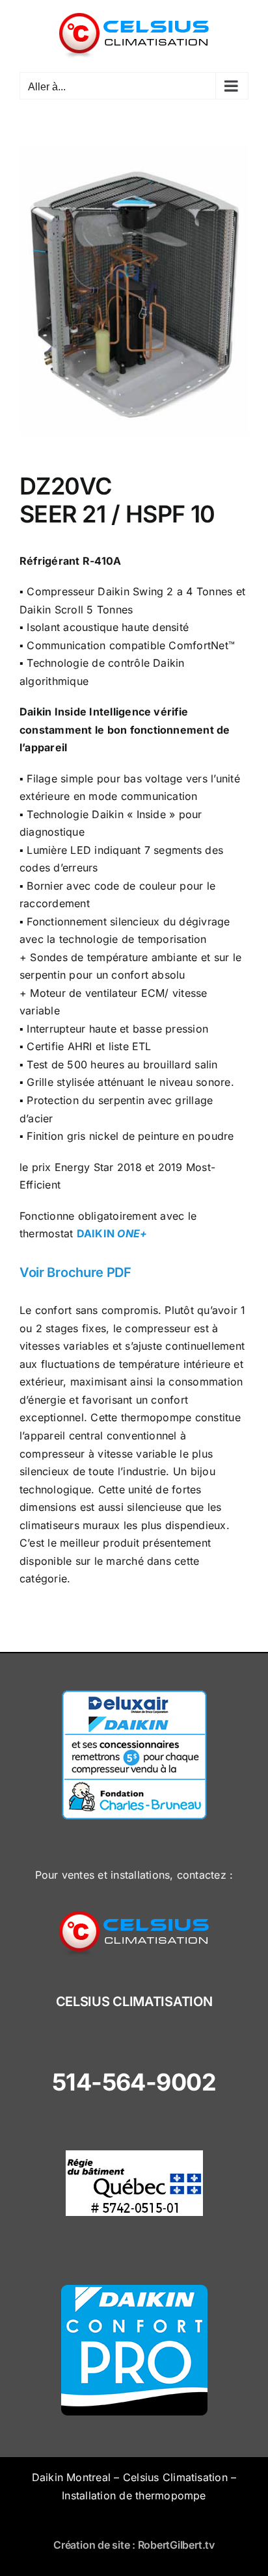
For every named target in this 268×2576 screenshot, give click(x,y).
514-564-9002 (134, 2082)
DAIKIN (112, 1233)
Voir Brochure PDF (75, 1272)
